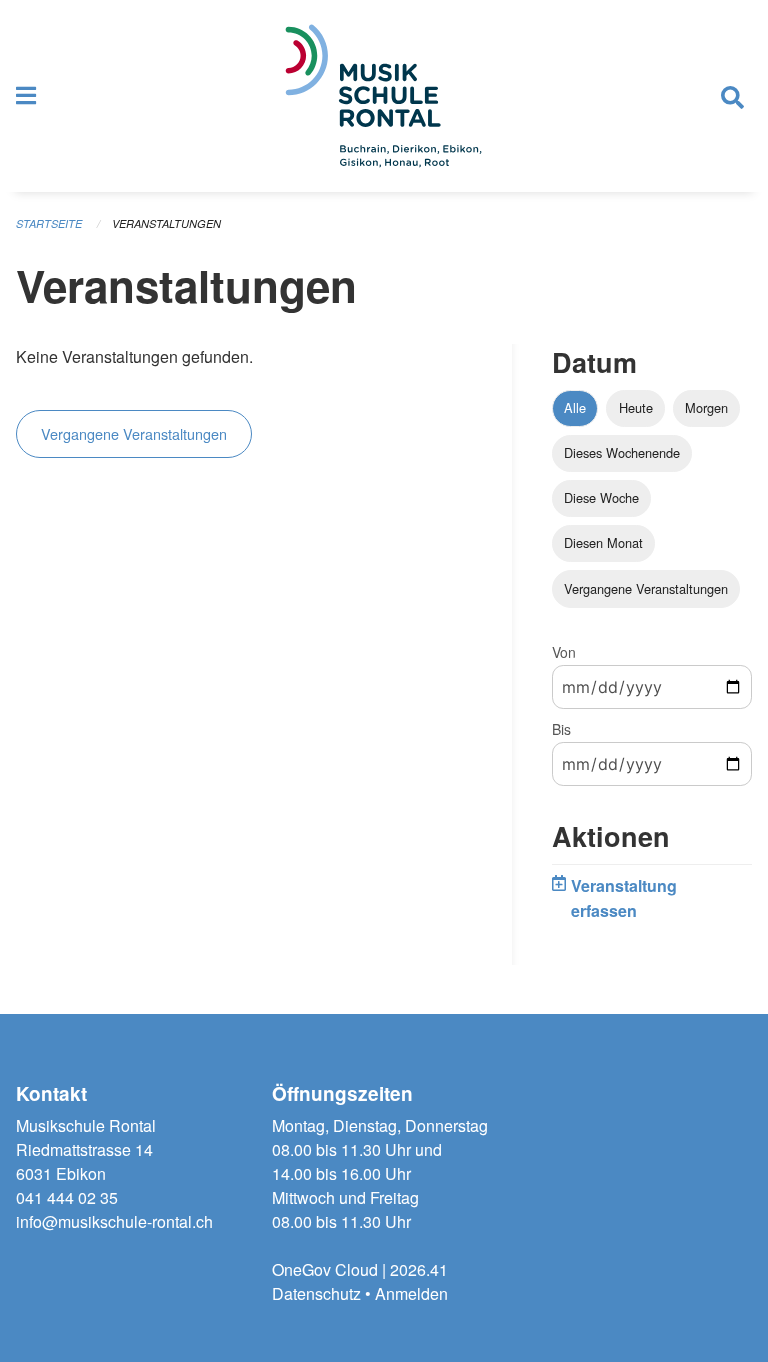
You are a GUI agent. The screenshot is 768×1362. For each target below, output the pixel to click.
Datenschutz (316, 1293)
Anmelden (411, 1293)
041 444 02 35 (67, 1197)
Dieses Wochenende (622, 452)
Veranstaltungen (166, 223)
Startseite (49, 223)
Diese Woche (601, 497)
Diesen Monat (603, 542)
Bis (561, 729)
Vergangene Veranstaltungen (134, 433)
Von (564, 652)
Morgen (706, 407)
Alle (575, 407)
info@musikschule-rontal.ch (114, 1221)
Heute (636, 407)
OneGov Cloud (325, 1269)
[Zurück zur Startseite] (384, 96)
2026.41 (419, 1269)
